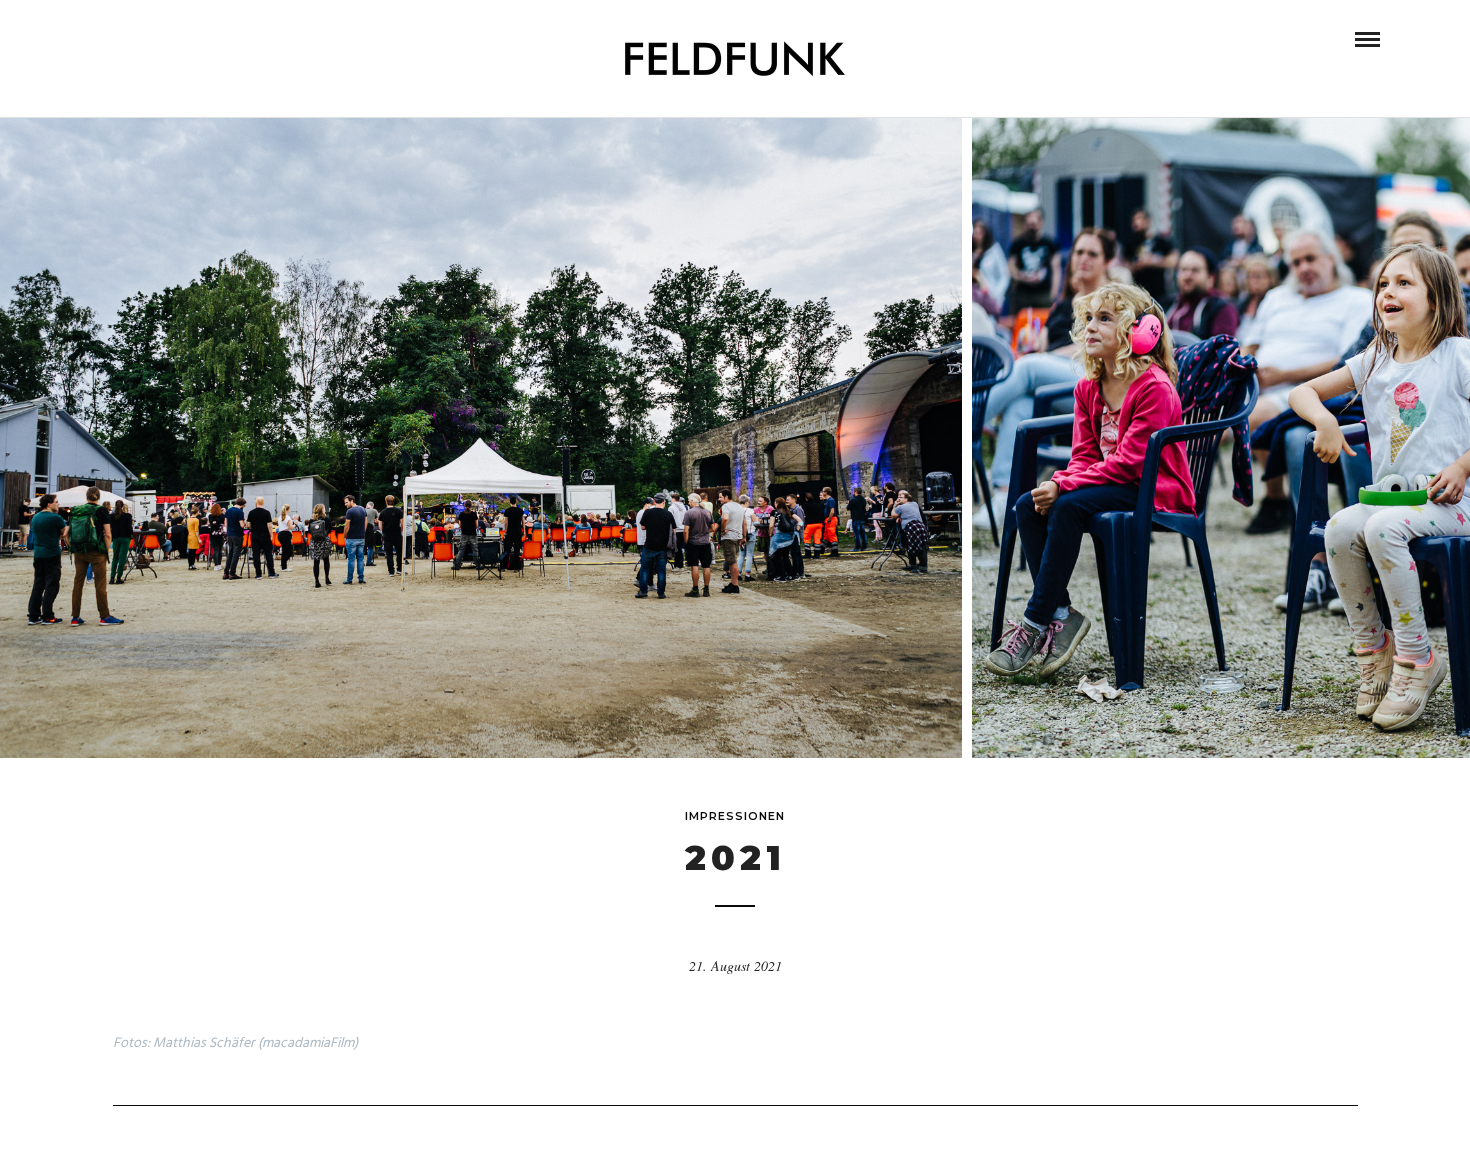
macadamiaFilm (308, 1043)
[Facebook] (97, 39)
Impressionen (735, 816)
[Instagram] (124, 39)
